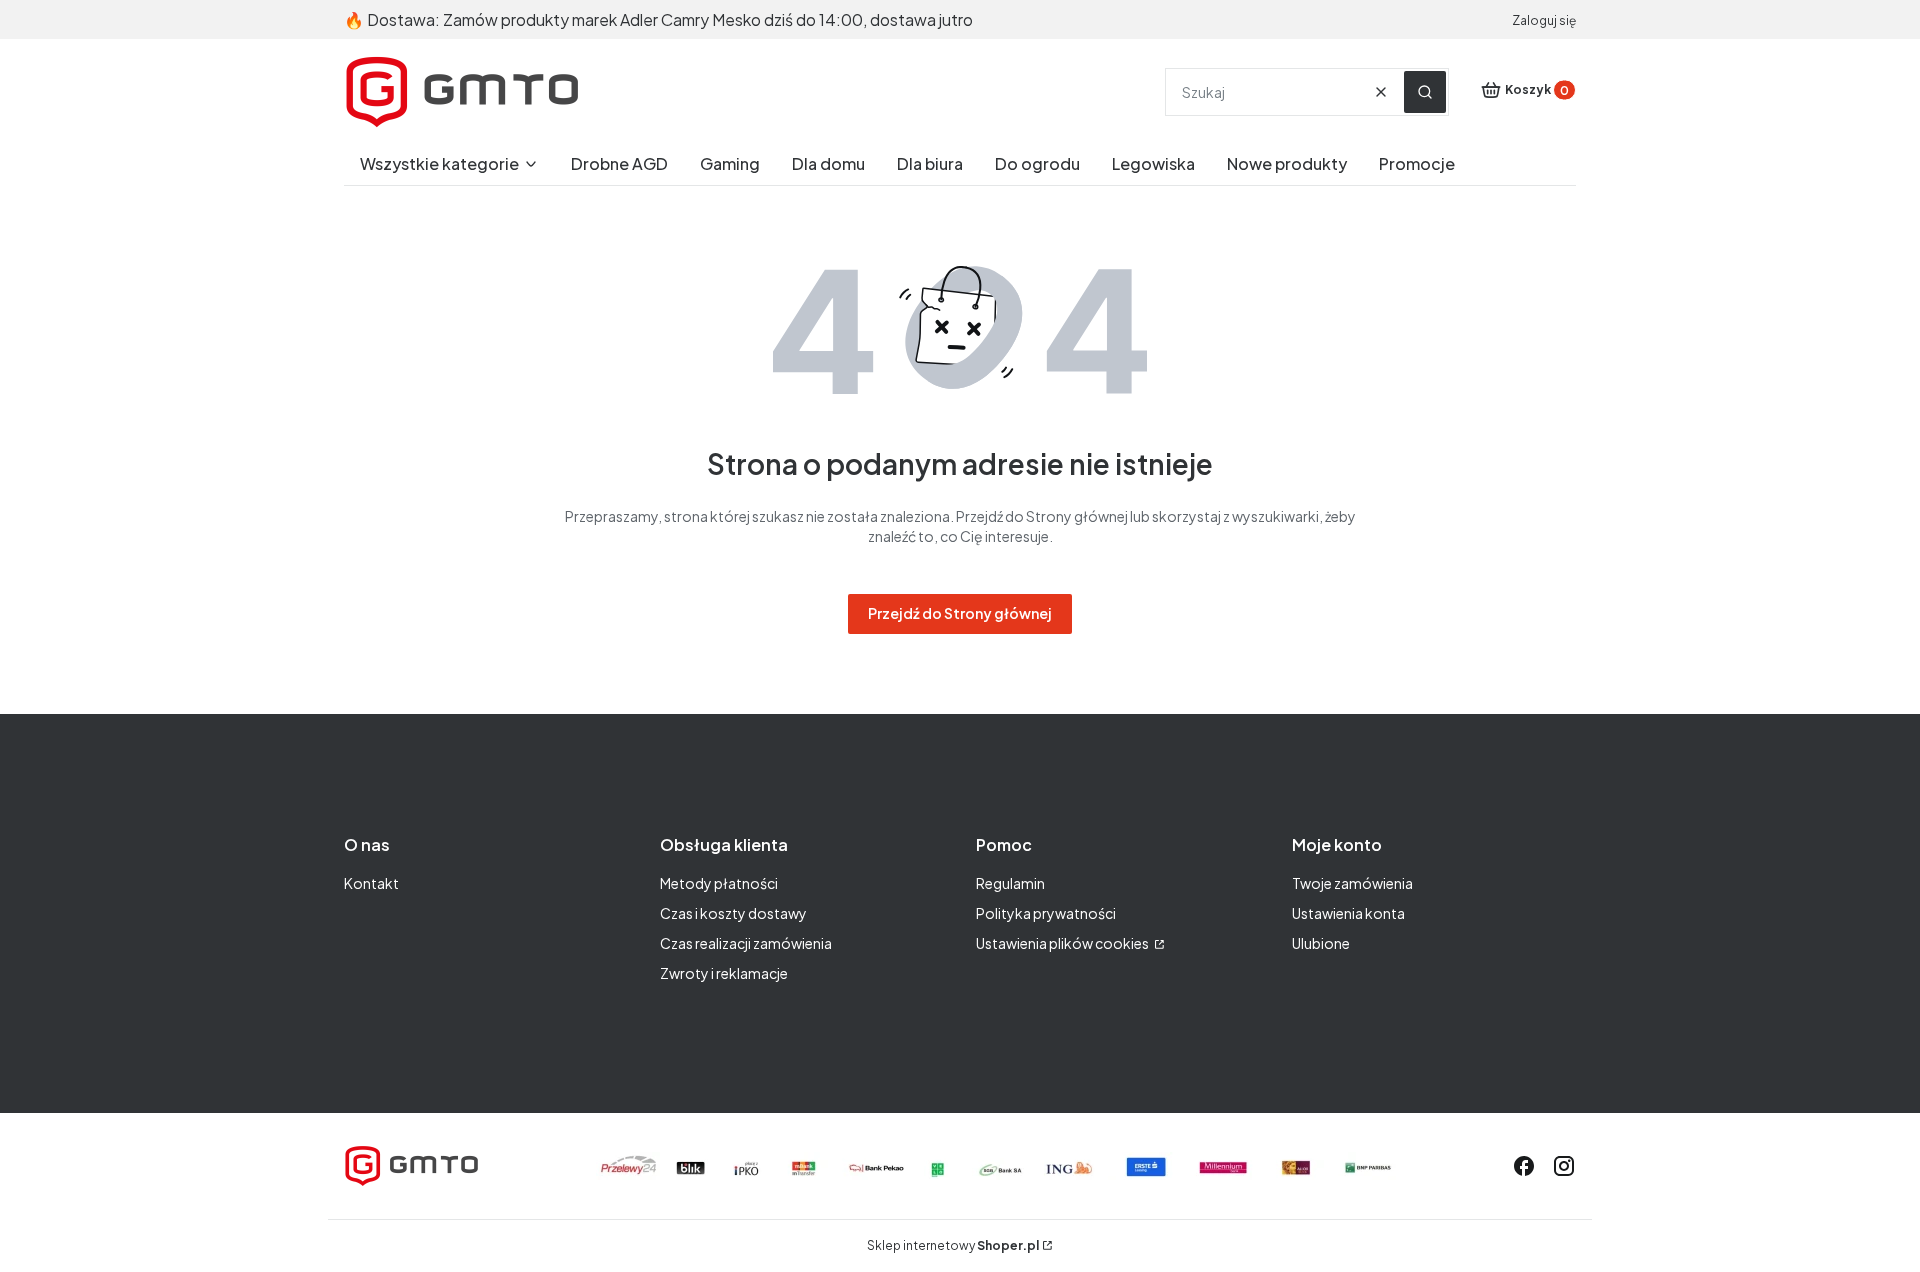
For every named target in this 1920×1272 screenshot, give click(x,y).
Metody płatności (719, 883)
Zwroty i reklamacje (724, 973)
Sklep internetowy (953, 1245)
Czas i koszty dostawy (733, 913)
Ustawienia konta (1348, 913)
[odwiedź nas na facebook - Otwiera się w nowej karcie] (1524, 1166)
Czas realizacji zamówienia (746, 943)
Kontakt (371, 883)
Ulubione (1321, 943)
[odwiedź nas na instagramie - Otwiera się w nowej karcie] (1564, 1166)
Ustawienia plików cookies (1063, 943)
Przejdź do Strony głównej (960, 613)
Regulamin (1010, 883)
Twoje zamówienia (1352, 883)
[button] (1425, 92)
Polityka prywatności (1046, 913)
